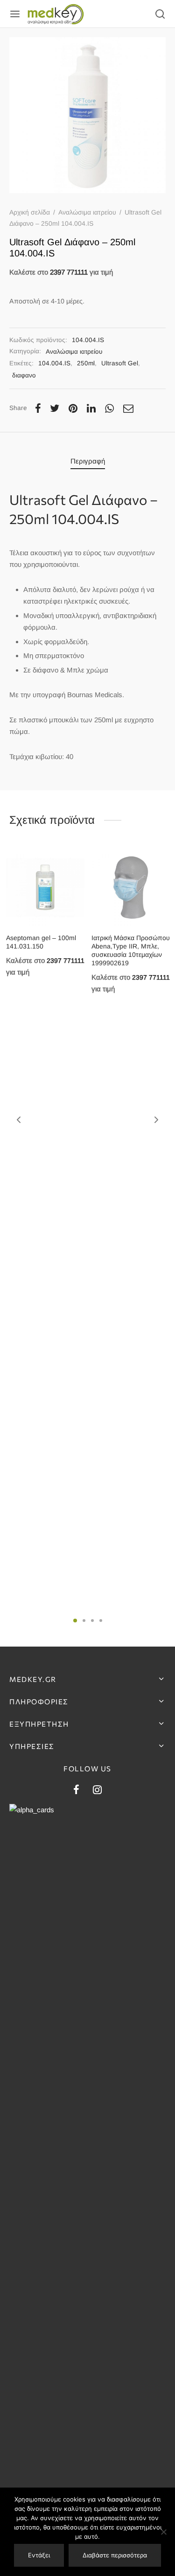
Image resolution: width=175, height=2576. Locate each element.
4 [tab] (101, 1621)
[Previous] (19, 1120)
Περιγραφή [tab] (88, 461)
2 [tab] (84, 1621)
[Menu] (15, 14)
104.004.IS (54, 363)
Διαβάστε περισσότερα (115, 2555)
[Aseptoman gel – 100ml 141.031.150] (45, 888)
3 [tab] (92, 1621)
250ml (86, 363)
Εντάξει (39, 2555)
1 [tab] (75, 1621)
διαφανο (24, 375)
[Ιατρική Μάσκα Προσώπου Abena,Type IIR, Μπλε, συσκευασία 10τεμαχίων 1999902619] (131, 888)
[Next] (156, 1120)
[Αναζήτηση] (160, 14)
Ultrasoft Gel (120, 363)
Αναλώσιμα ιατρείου (87, 212)
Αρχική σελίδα (30, 212)
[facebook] (76, 1791)
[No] (163, 2532)
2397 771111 (69, 272)
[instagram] (98, 1791)
